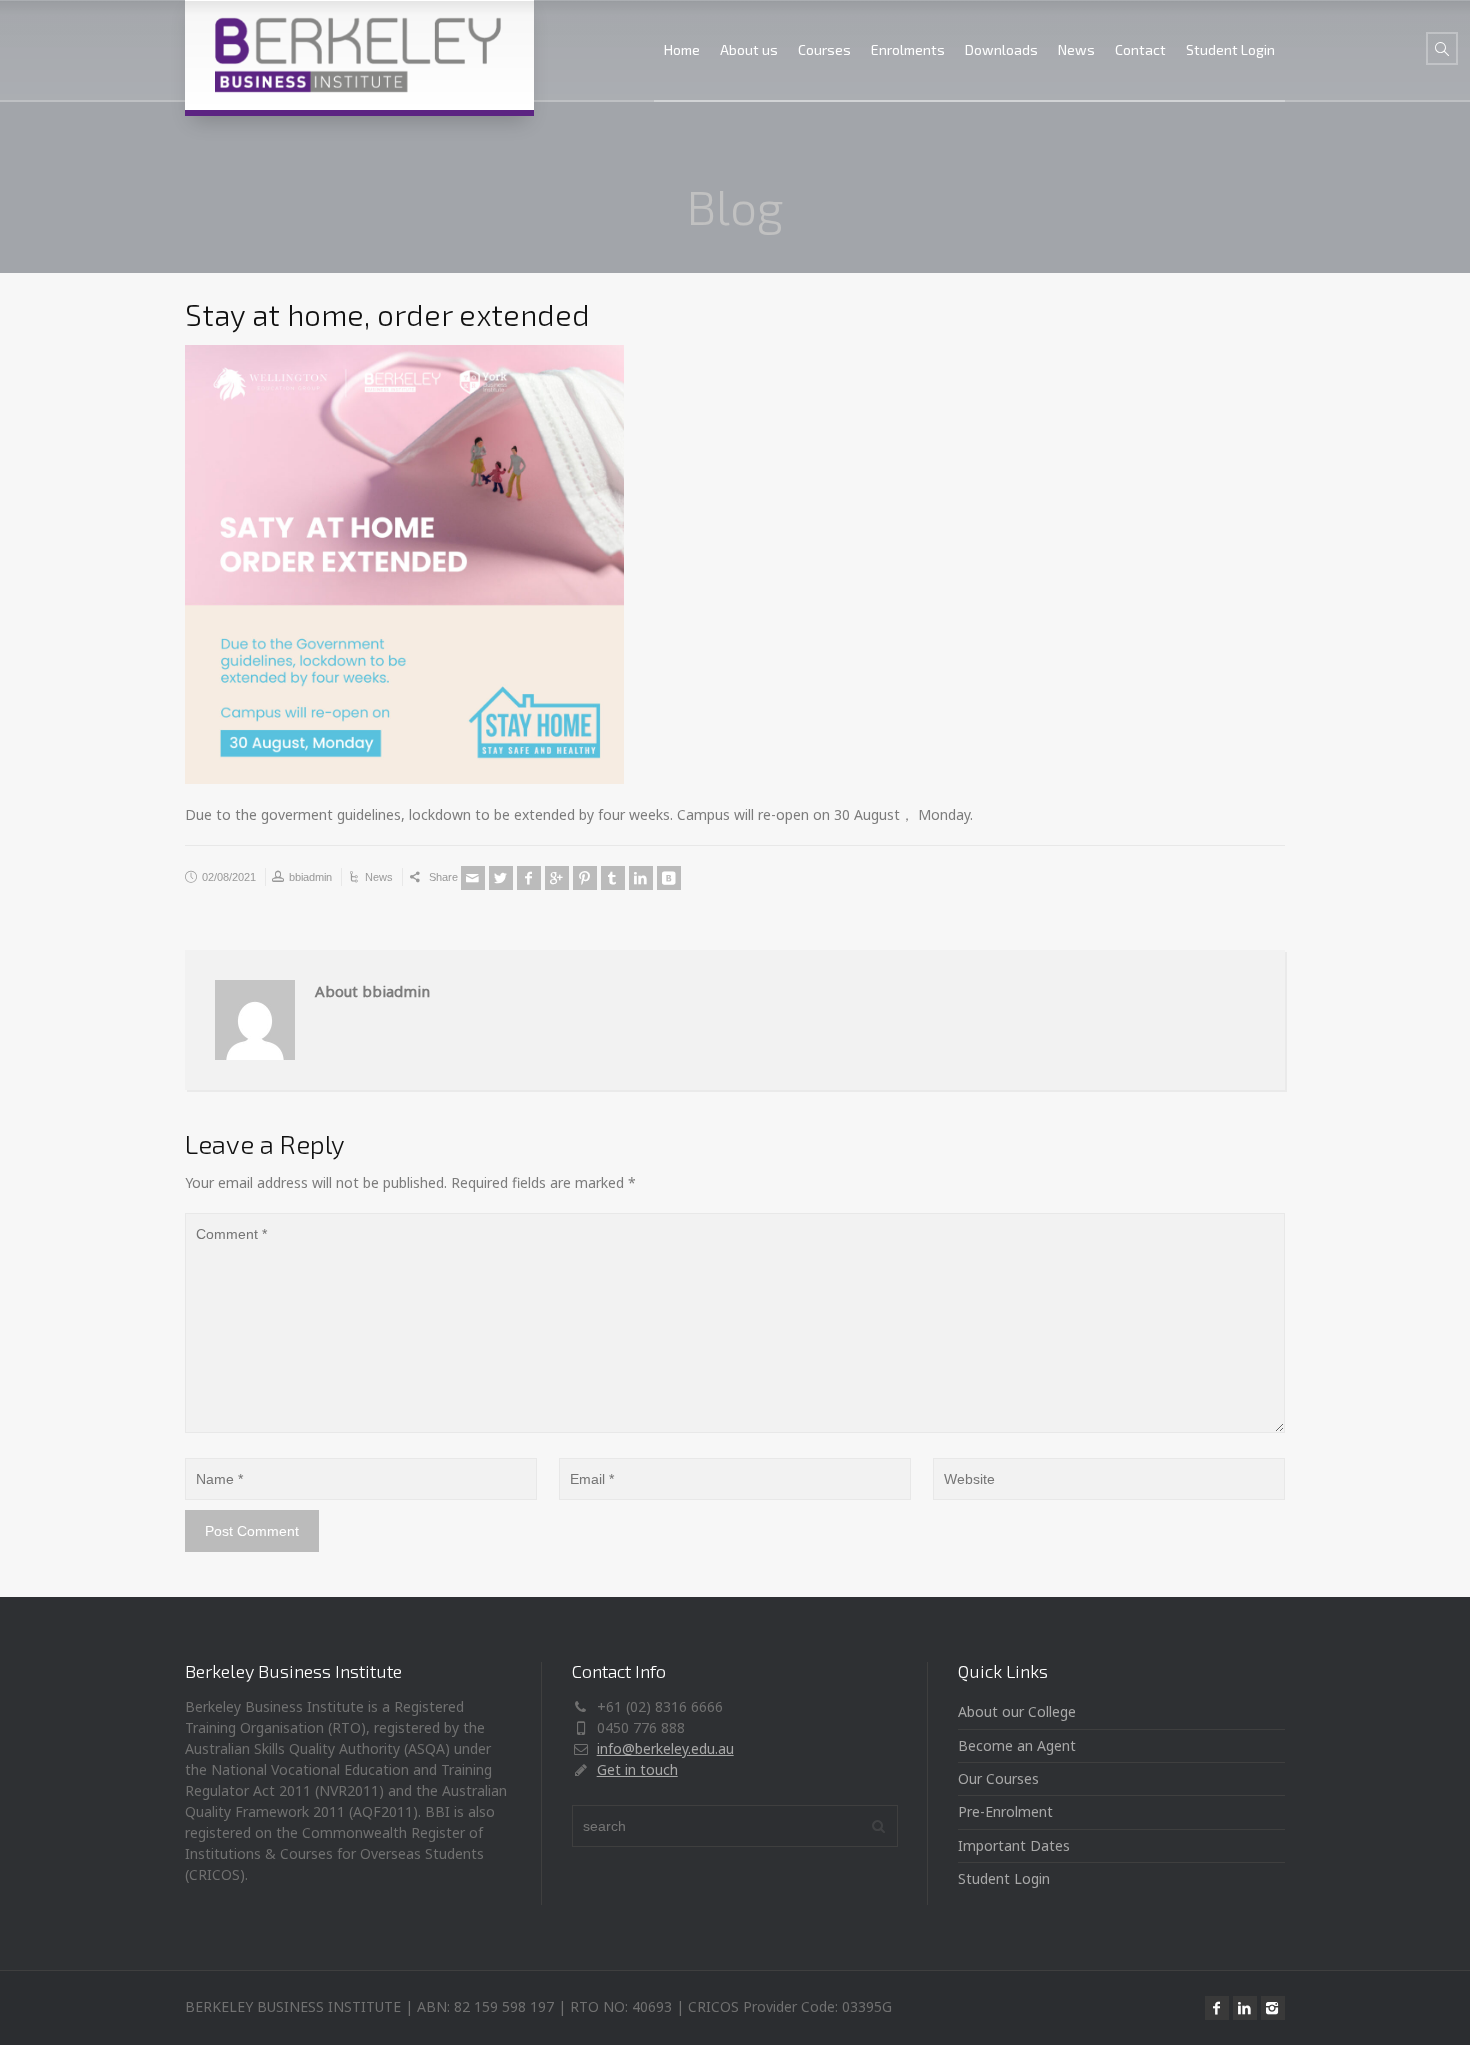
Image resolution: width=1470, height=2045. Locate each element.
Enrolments (908, 49)
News (1076, 49)
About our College (1017, 1711)
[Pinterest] (585, 878)
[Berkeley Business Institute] (359, 55)
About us (749, 49)
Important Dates (1014, 1845)
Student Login (1230, 49)
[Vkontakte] (669, 878)
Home (682, 49)
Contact (1140, 49)
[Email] (473, 878)
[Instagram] (1273, 2008)
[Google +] (557, 878)
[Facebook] (529, 878)
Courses (824, 49)
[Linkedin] (641, 878)
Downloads (1001, 49)
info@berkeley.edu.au (665, 1748)
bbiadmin (310, 877)
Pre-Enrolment (1005, 1811)
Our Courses (998, 1778)
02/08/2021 (229, 877)
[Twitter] (501, 878)
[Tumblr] (613, 878)
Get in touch (637, 1769)
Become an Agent (1017, 1745)
